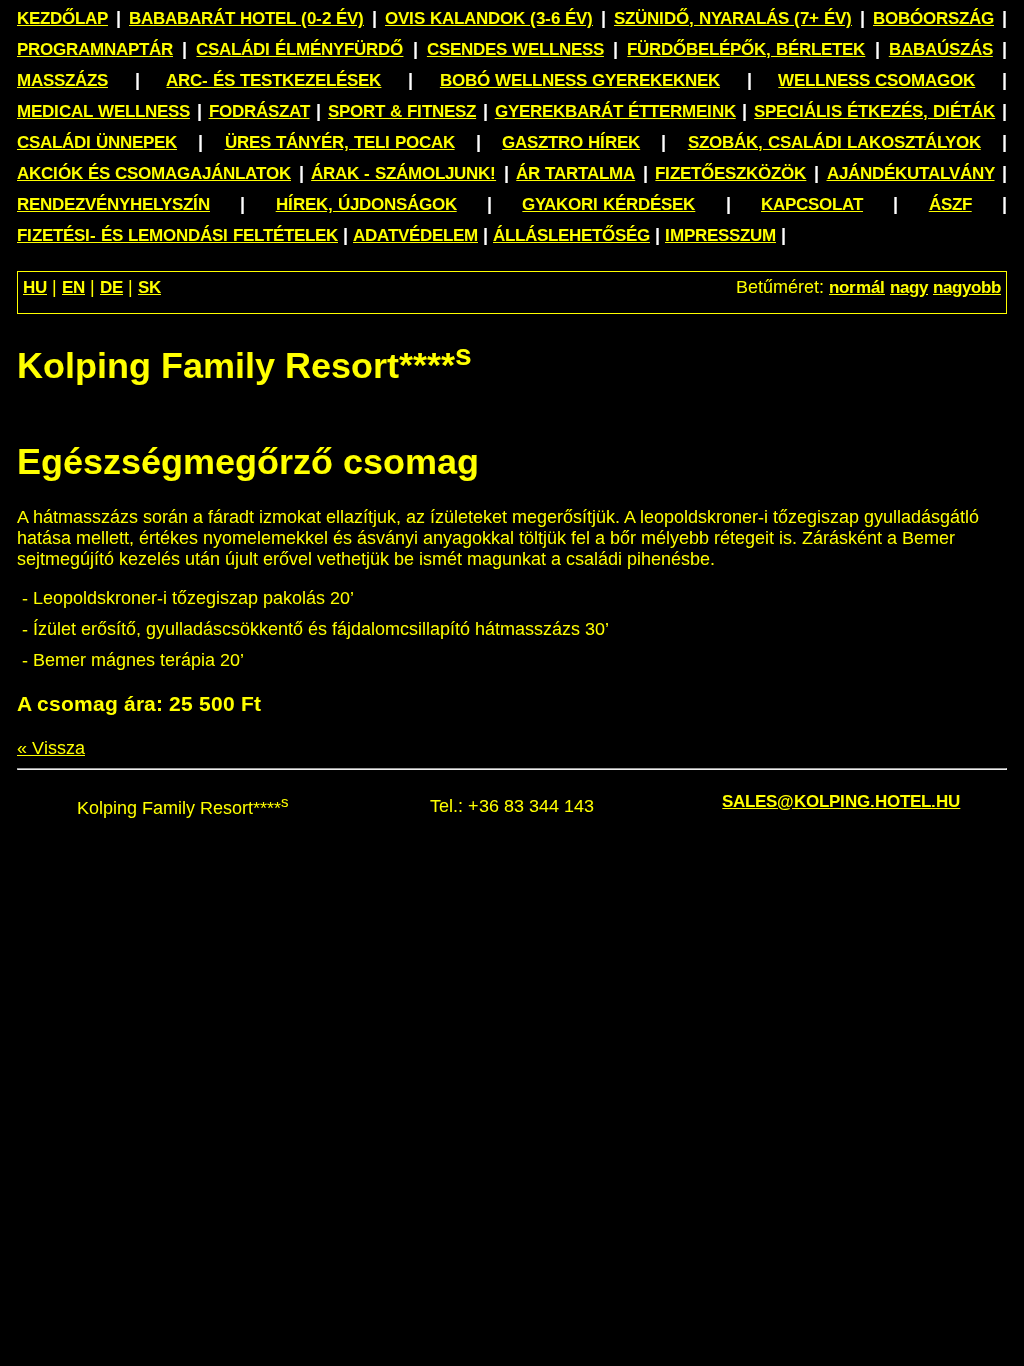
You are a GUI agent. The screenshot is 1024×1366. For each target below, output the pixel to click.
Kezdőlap (62, 18)
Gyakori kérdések (608, 204)
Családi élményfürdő (299, 49)
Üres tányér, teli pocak (340, 142)
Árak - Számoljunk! (403, 173)
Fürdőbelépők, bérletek (746, 49)
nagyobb (967, 287)
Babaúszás (941, 49)
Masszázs (62, 80)
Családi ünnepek (97, 142)
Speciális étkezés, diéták (874, 111)
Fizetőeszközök (730, 173)
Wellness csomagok (876, 80)
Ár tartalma (575, 173)
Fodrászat (259, 111)
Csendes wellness (515, 49)
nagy (909, 287)
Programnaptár (95, 49)
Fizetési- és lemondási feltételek (177, 235)
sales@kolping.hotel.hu (841, 801)
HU (35, 287)
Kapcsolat (812, 204)
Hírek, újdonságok (366, 204)
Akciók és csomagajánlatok (154, 173)
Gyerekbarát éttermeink (615, 111)
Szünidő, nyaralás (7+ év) (733, 18)
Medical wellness (103, 111)
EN (73, 287)
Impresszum (720, 235)
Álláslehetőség (571, 235)
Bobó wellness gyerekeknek (580, 80)
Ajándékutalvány (911, 173)
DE (111, 287)
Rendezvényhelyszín (113, 204)
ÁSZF (950, 204)
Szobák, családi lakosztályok (834, 142)
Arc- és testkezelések (273, 80)
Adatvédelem (415, 235)
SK (149, 287)
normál (857, 287)
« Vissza (51, 748)
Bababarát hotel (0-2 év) (246, 18)
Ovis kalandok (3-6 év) (489, 18)
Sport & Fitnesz (402, 111)
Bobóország (933, 18)
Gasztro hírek (571, 142)
